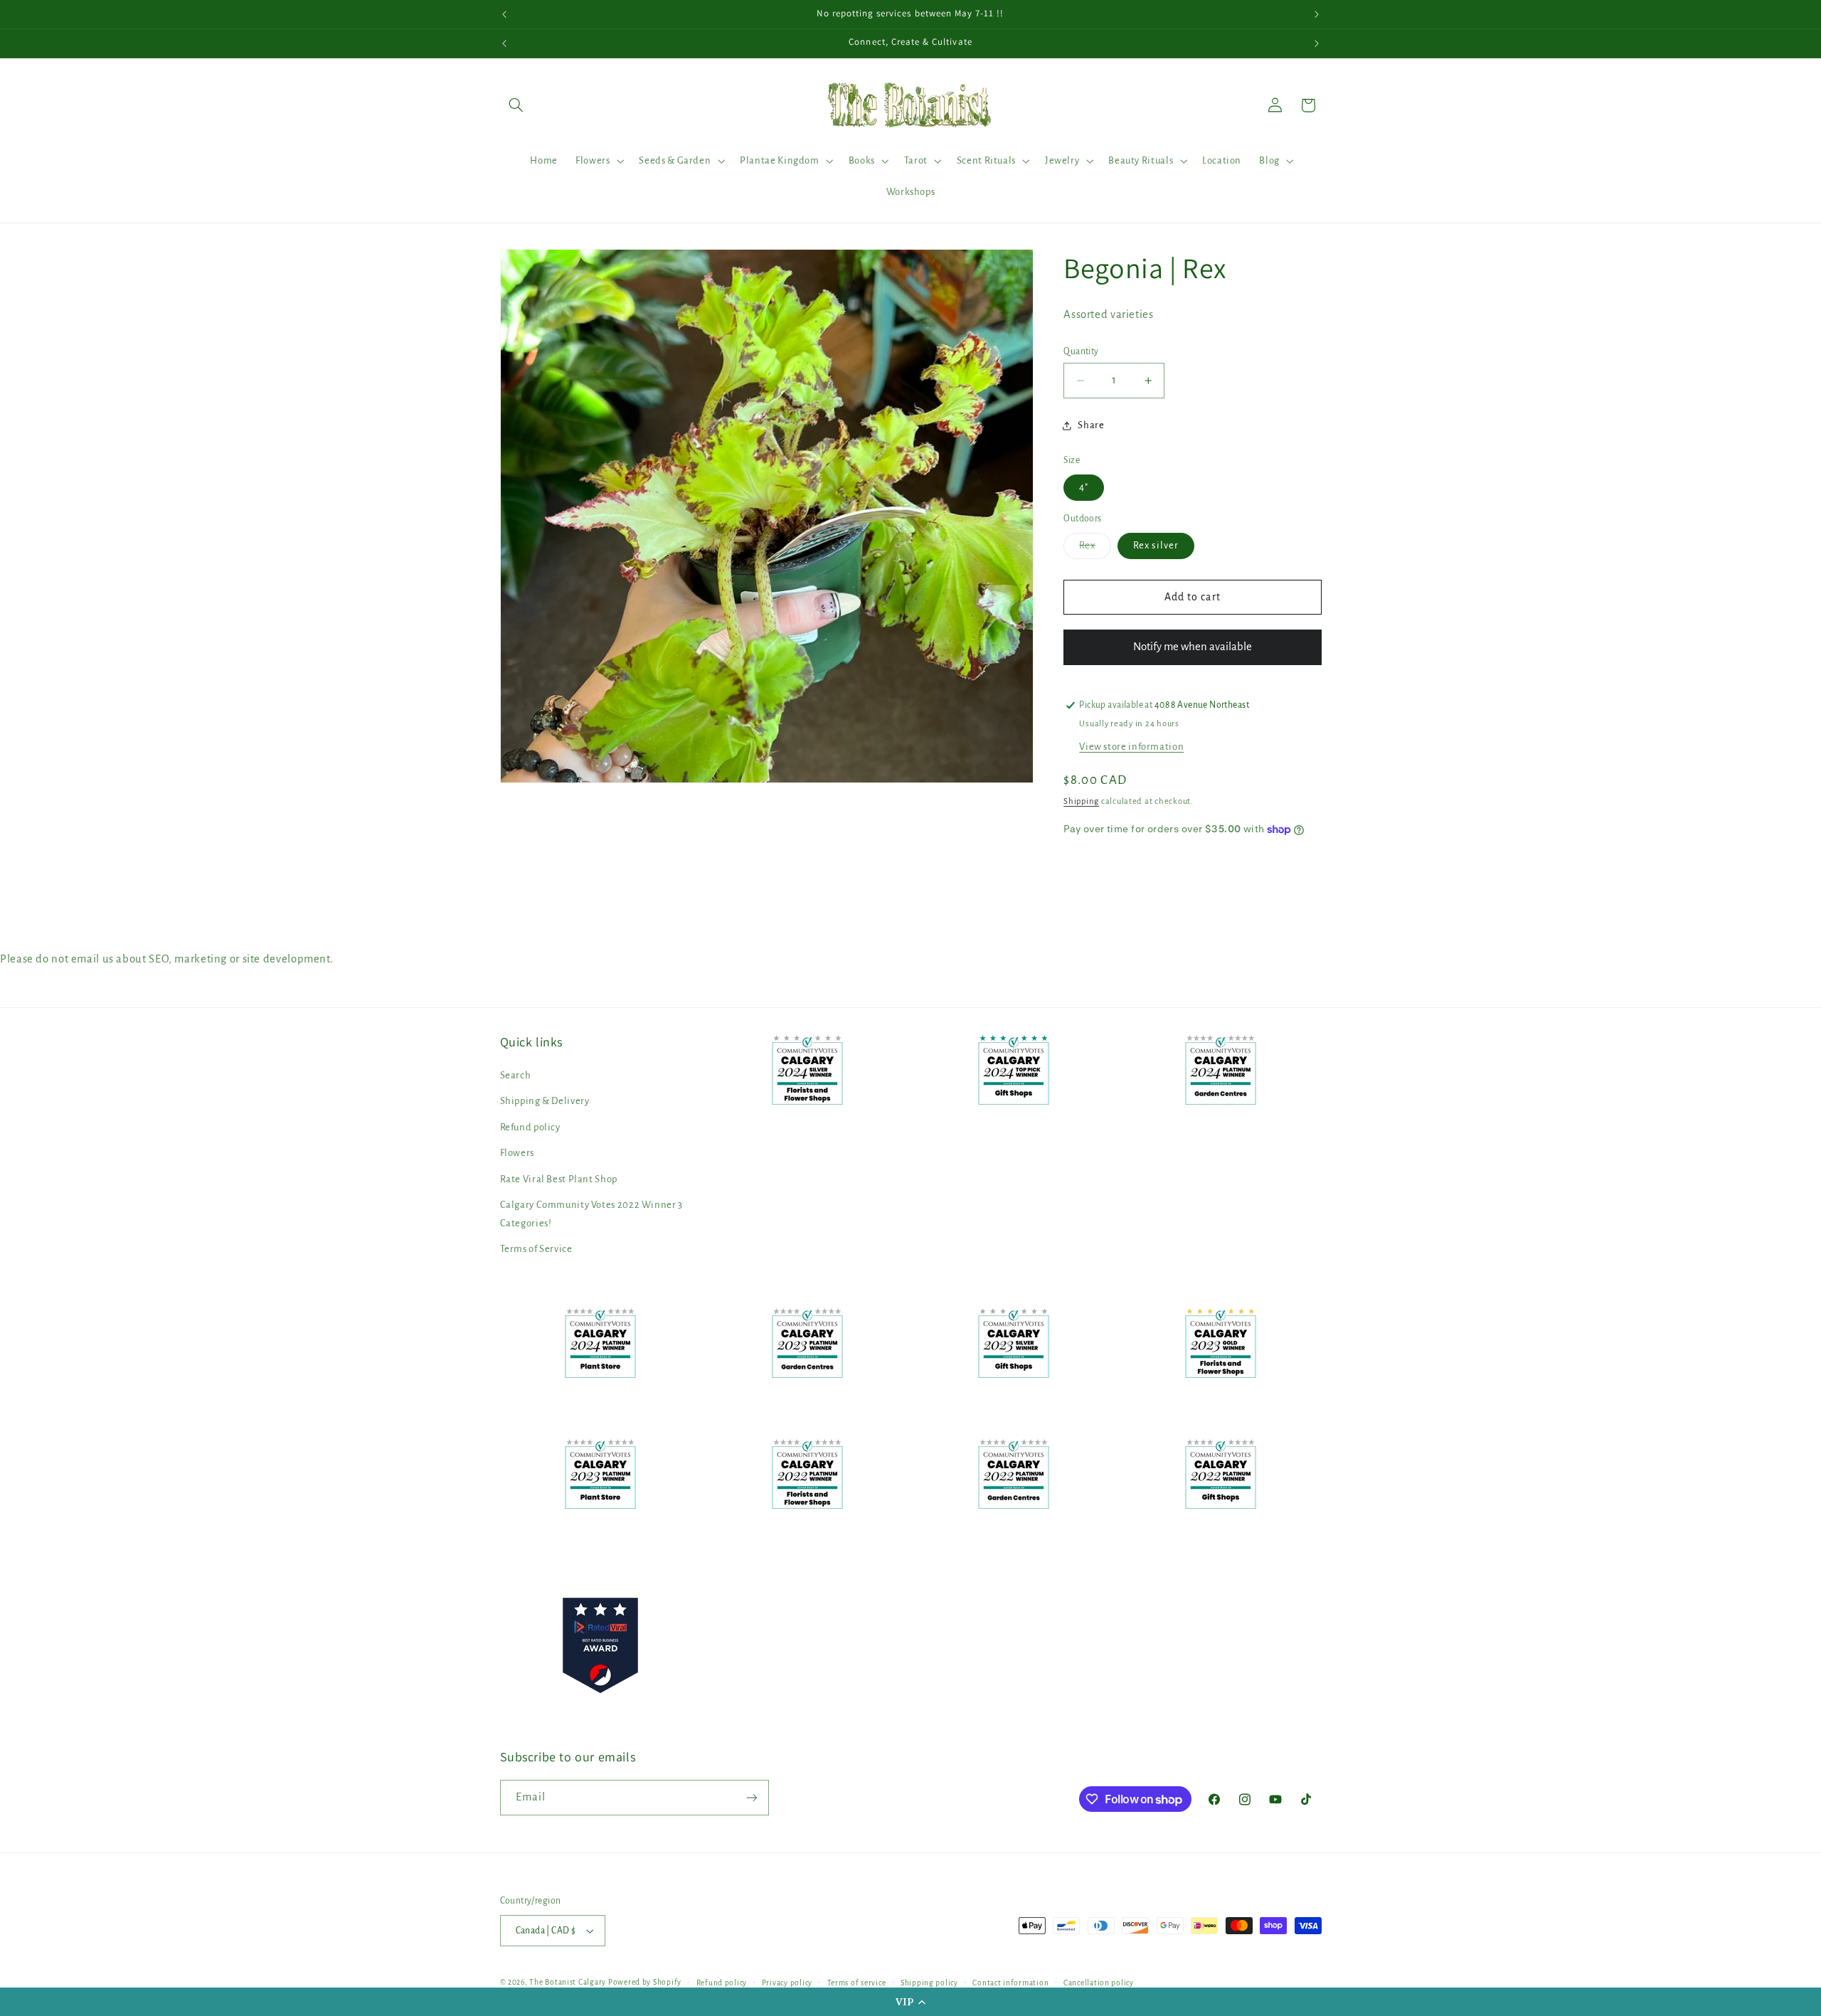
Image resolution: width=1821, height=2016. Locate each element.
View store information (1131, 747)
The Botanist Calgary (568, 1982)
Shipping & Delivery (545, 1101)
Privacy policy (787, 1983)
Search (516, 1075)
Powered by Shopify (645, 1982)
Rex (1095, 549)
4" (1084, 487)
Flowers (517, 1153)
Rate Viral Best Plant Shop (559, 1179)
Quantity (1081, 351)
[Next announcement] (1317, 14)
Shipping (1081, 801)
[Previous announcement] (504, 14)
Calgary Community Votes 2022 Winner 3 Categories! (591, 1214)
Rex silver (1156, 545)
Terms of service (857, 1983)
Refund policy (530, 1127)
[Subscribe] (751, 1797)
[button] (910, 2002)
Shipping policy (929, 1983)
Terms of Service (536, 1249)
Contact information (1010, 1983)
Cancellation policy (1099, 1983)
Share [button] (1091, 425)
